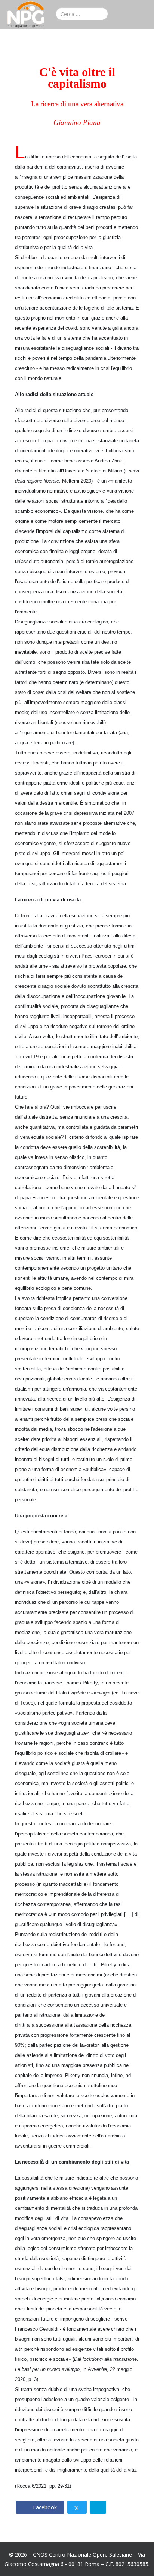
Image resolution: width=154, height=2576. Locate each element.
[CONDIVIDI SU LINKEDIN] (98, 2507)
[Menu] (145, 16)
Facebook (44, 2507)
